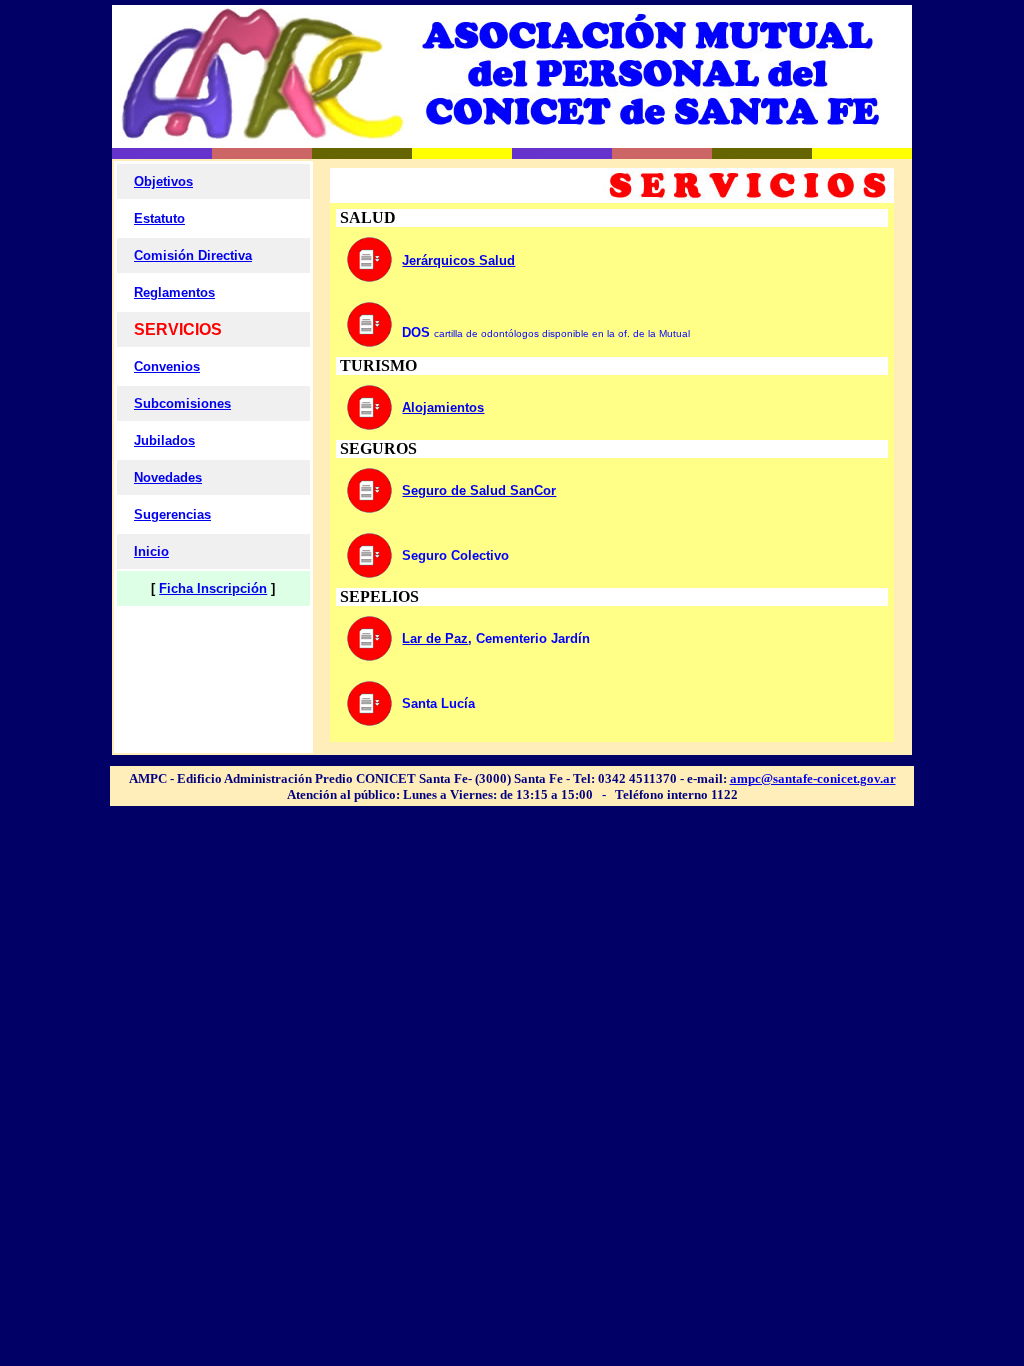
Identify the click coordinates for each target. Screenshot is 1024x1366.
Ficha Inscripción (213, 588)
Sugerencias (172, 514)
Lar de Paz (435, 638)
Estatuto (159, 218)
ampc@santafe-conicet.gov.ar (813, 778)
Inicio (151, 551)
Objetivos (163, 181)
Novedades (168, 477)
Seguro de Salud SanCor (479, 490)
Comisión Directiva (193, 255)
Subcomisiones (182, 403)
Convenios (167, 366)
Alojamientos (443, 407)
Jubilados (164, 440)
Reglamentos (174, 292)
